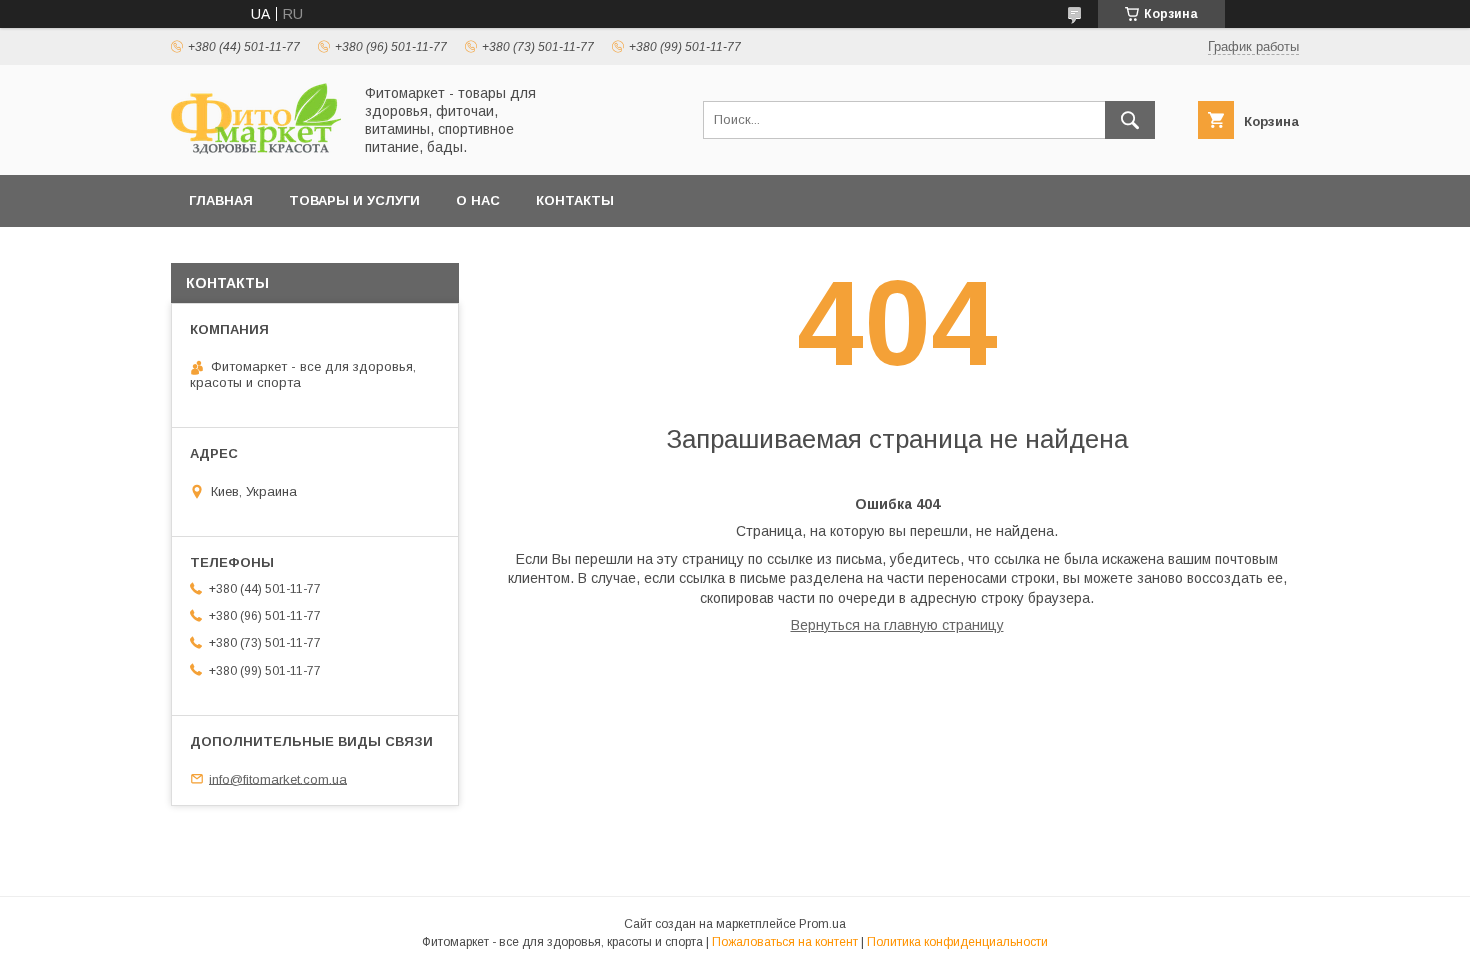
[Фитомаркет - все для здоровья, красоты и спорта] (256, 149)
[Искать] (1130, 120)
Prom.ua (822, 924)
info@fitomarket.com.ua (278, 778)
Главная (221, 200)
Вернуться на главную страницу (897, 625)
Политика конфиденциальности (957, 942)
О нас (478, 200)
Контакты (575, 200)
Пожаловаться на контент (785, 942)
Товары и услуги (354, 200)
